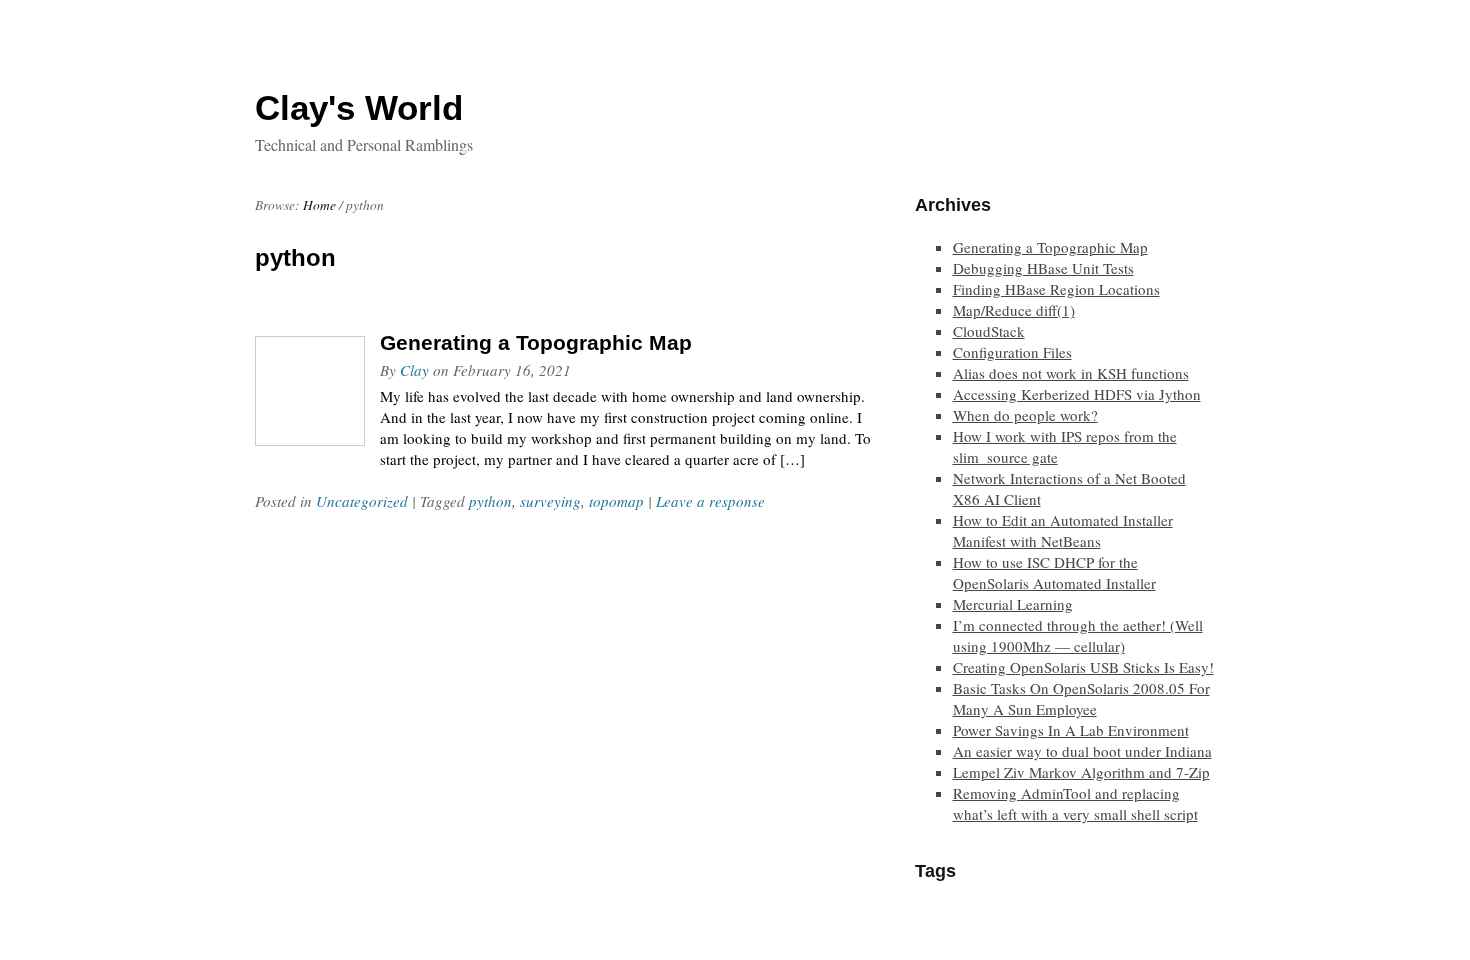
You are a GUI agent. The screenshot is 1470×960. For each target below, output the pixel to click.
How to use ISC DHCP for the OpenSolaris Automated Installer (1054, 572)
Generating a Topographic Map (536, 342)
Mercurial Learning (1013, 604)
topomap (616, 501)
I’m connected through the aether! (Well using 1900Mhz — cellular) (1078, 635)
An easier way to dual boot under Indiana (1082, 751)
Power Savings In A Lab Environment (1071, 730)
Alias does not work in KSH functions (1071, 373)
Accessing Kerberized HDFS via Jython (1077, 394)
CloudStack (989, 331)
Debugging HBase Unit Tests (1043, 268)
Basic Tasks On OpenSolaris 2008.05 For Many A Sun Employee (1081, 698)
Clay (414, 370)
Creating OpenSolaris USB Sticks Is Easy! (1083, 667)
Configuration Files (1012, 352)
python (490, 501)
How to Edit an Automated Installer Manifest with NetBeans (1063, 530)
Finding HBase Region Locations (1056, 289)
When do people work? (1025, 415)
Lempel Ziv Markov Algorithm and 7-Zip (1081, 772)
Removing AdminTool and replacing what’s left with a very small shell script (1075, 803)
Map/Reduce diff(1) (1014, 310)
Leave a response (710, 501)
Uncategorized (362, 501)
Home (319, 205)
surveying (550, 501)
